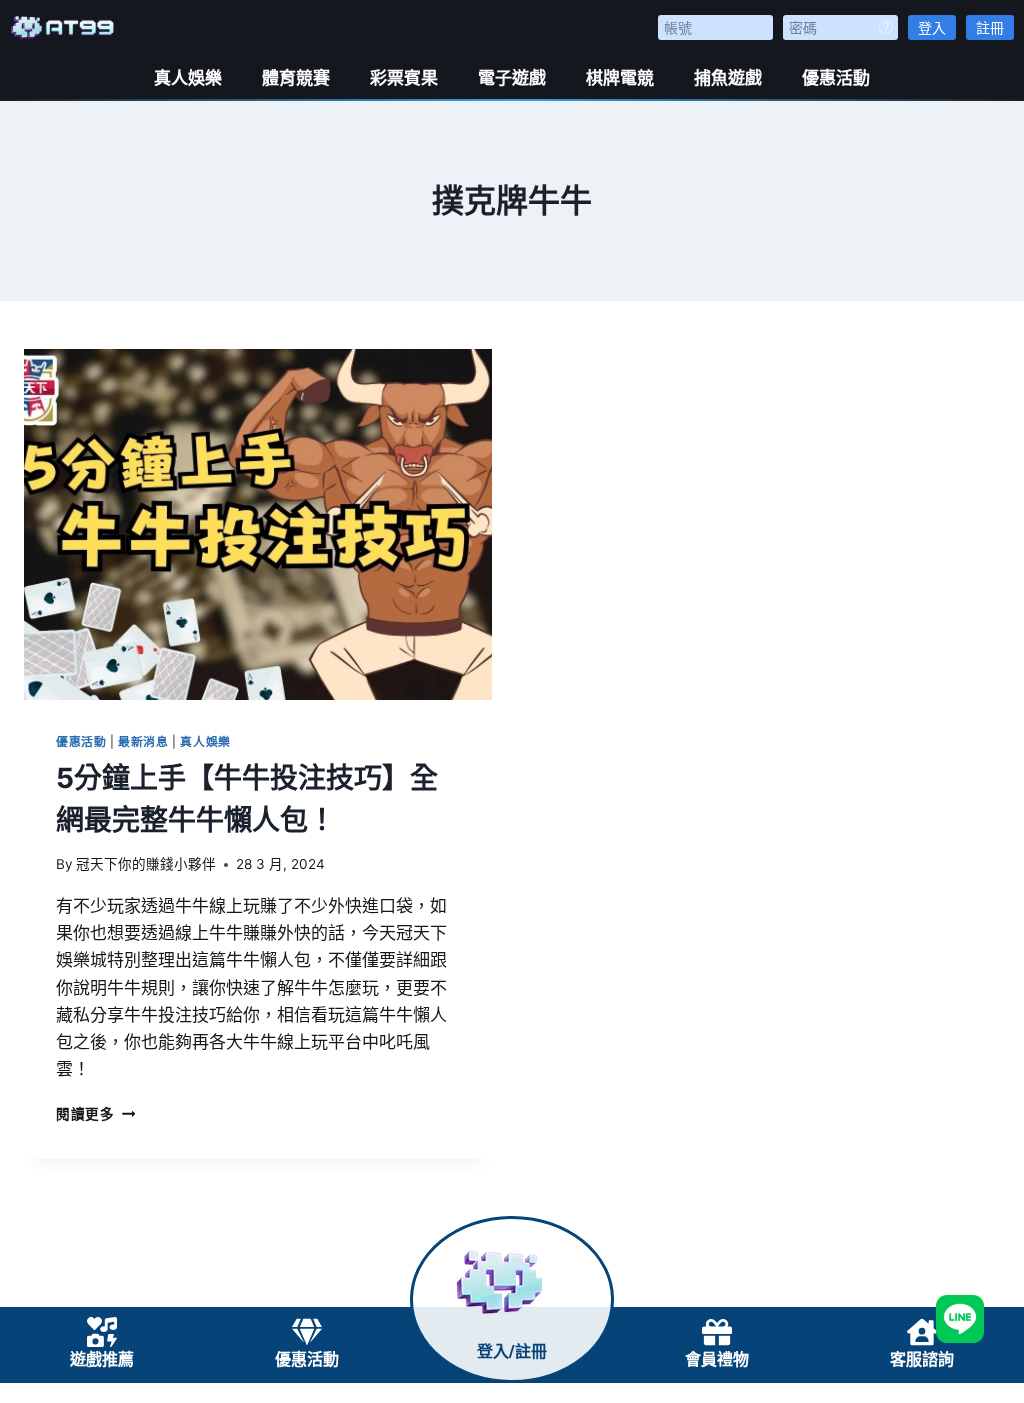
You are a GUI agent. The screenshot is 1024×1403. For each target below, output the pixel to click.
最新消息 (143, 741)
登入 (932, 27)
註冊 (990, 27)
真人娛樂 (188, 78)
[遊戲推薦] (102, 1332)
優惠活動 (836, 78)
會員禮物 (717, 1359)
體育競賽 (296, 78)
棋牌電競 (620, 78)
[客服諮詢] (922, 1332)
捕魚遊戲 (728, 78)
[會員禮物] (717, 1332)
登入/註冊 (512, 1351)
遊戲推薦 (102, 1359)
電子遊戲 (512, 78)
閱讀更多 (95, 1114)
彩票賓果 (404, 78)
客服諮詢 (922, 1359)
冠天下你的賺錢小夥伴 (146, 864)
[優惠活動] (307, 1332)
